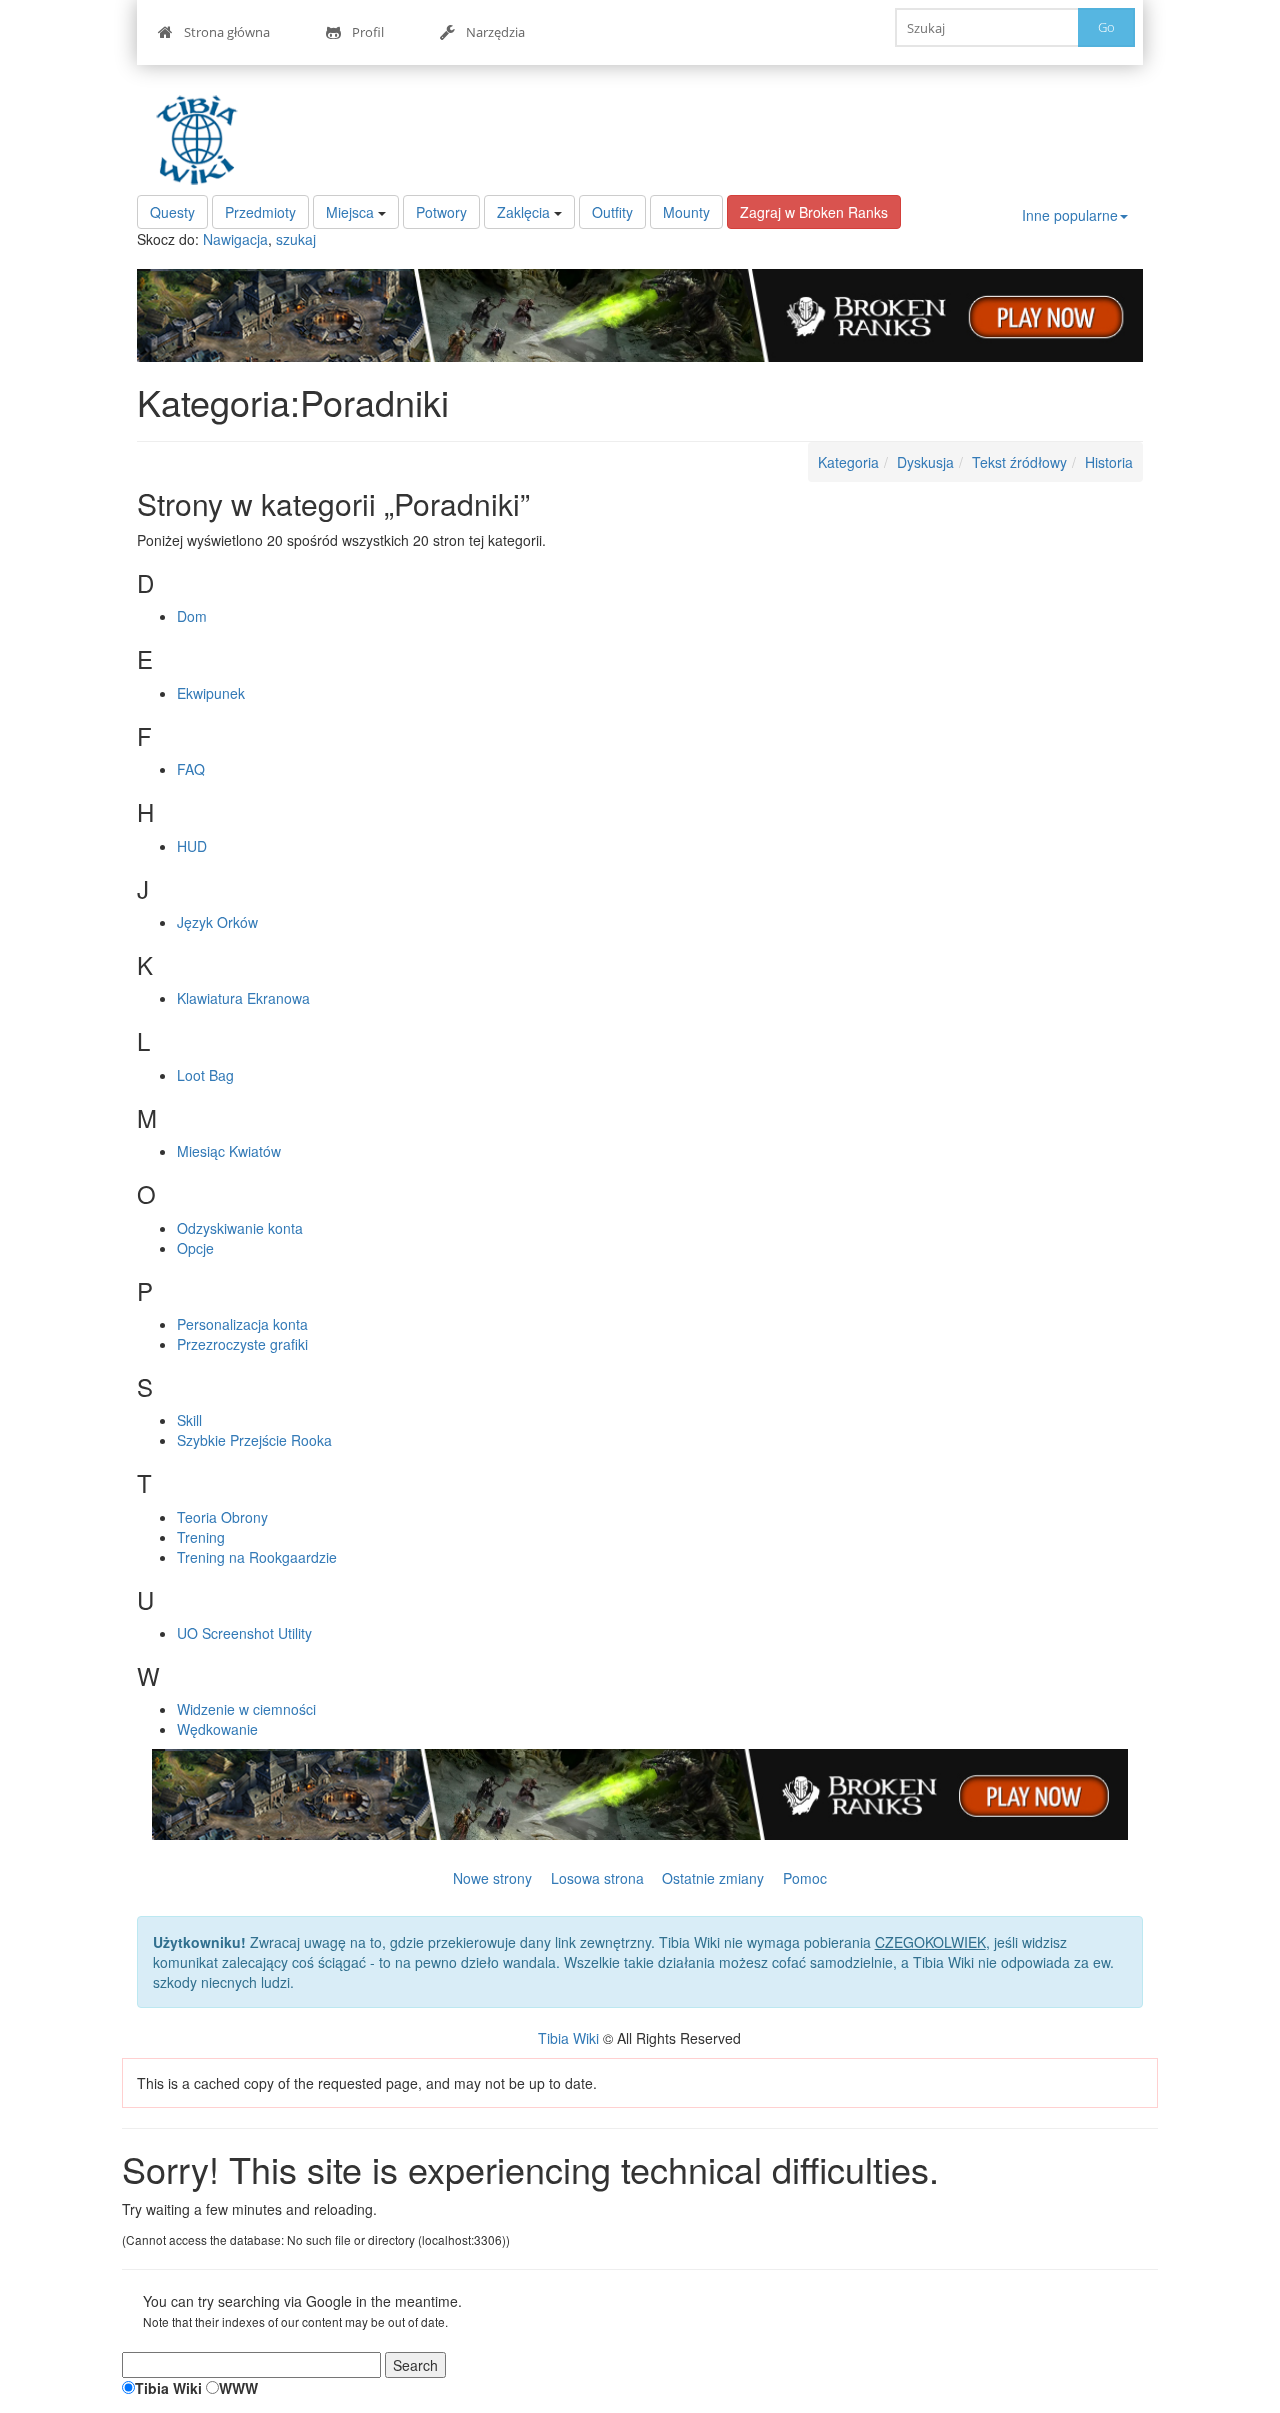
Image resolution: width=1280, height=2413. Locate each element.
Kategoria (848, 462)
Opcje (195, 1248)
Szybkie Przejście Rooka (254, 1440)
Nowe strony (492, 1878)
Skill (189, 1420)
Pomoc (805, 1878)
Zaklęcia (523, 212)
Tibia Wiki (568, 2038)
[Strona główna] (202, 140)
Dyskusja (925, 462)
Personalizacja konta (242, 1324)
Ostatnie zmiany (713, 1878)
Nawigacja (235, 239)
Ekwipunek (211, 693)
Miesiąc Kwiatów (229, 1151)
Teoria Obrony (222, 1517)
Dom (192, 616)
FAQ (191, 769)
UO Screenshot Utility (244, 1633)
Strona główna (227, 32)
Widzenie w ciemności (246, 1709)
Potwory (441, 212)
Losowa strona (597, 1878)
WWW (238, 2388)
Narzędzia (495, 32)
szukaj (296, 239)
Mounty (686, 212)
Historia (1109, 462)
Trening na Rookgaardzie (257, 1557)
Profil (368, 32)
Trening (201, 1537)
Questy (172, 212)
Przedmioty (260, 212)
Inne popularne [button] (1070, 215)
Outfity (612, 212)
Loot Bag (205, 1075)
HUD (192, 846)
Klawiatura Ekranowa (243, 998)
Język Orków (217, 922)
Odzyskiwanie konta (240, 1228)
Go (1106, 27)
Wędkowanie (217, 1729)
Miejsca (350, 212)
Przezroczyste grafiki (242, 1344)
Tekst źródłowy (1019, 462)
